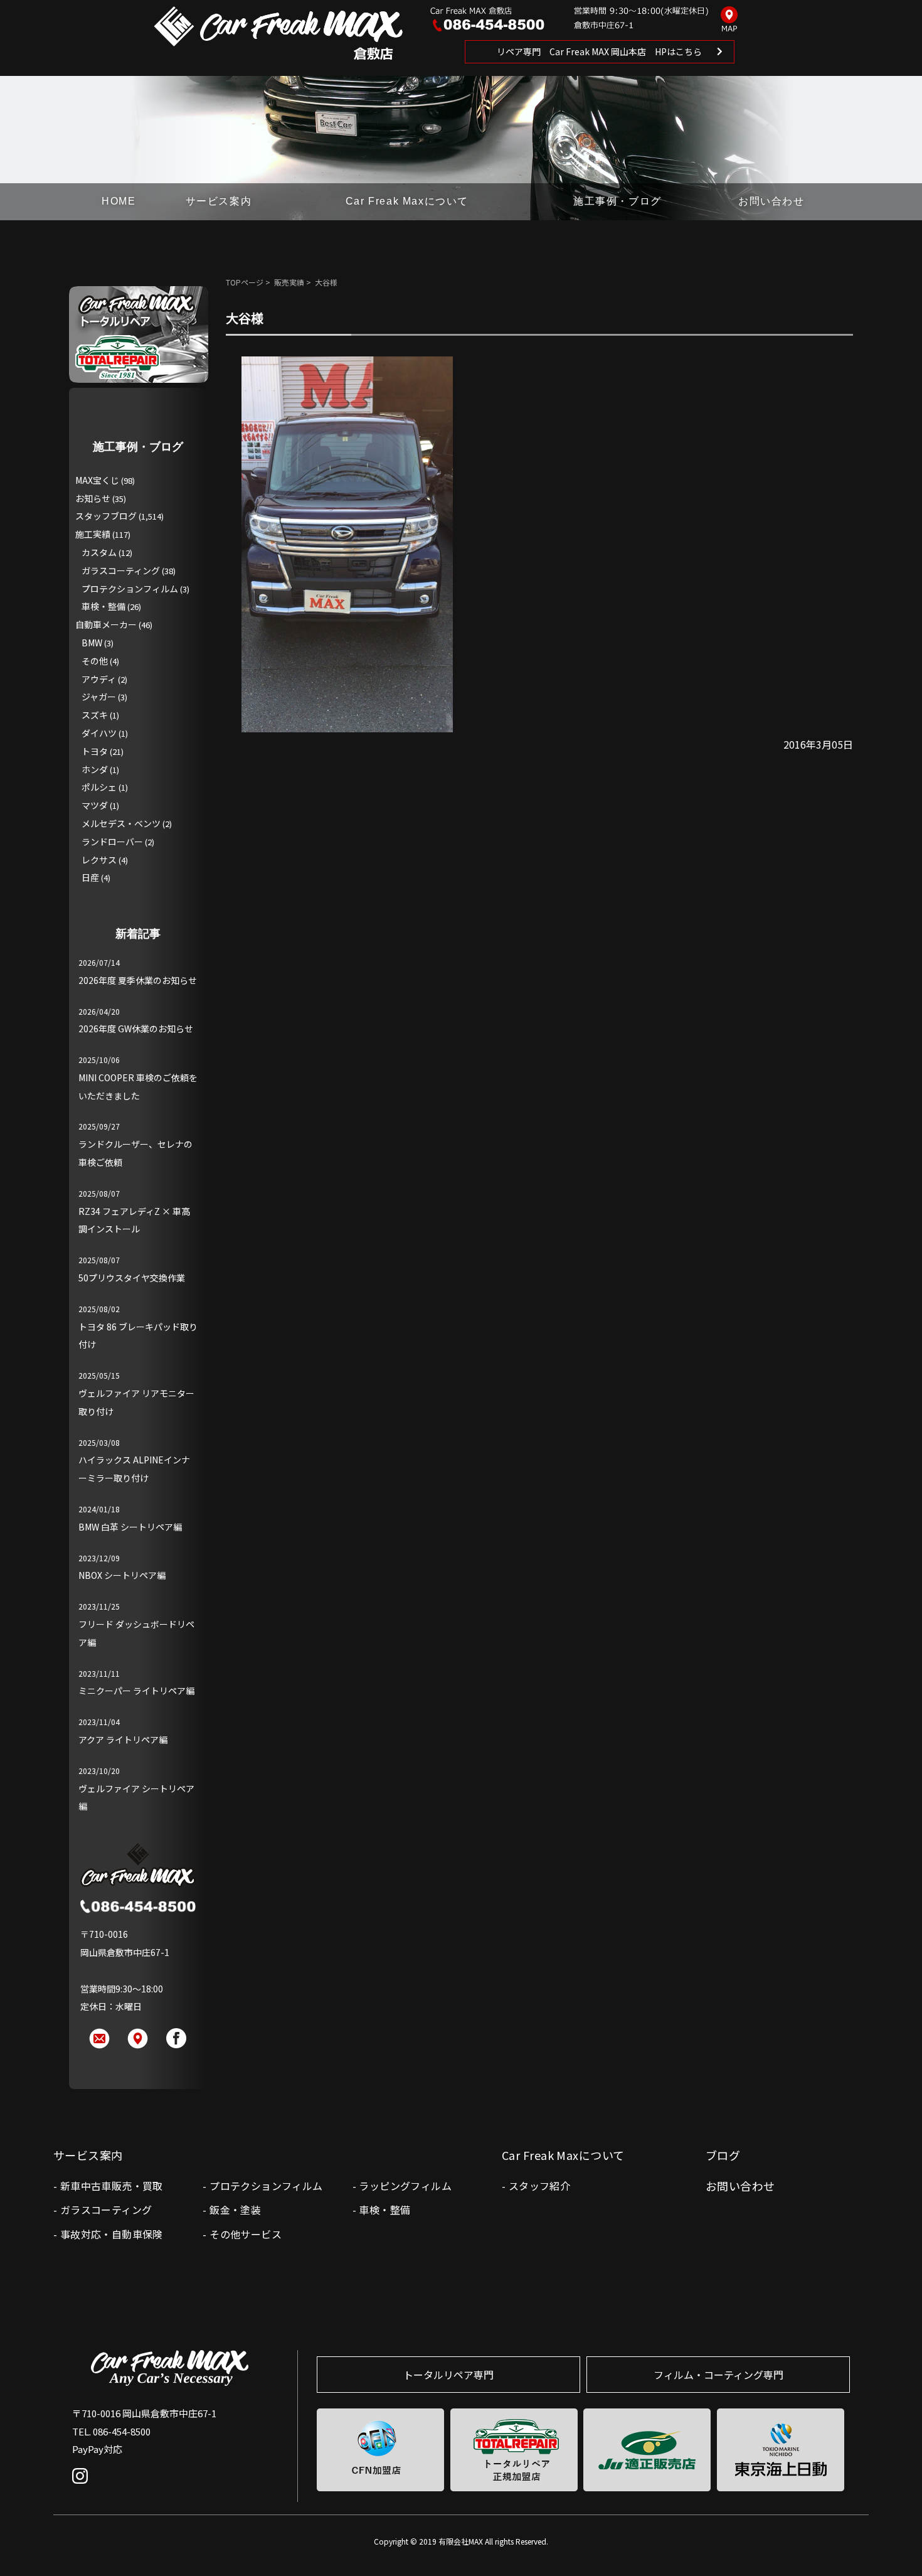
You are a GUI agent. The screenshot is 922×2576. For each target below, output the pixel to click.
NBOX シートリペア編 (122, 1575)
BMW (92, 643)
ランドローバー (112, 842)
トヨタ (95, 751)
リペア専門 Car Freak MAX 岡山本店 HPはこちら (599, 51)
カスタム (99, 552)
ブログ (723, 2155)
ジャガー (99, 697)
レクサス (99, 860)
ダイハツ (99, 733)
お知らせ (93, 498)
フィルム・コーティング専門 (718, 2375)
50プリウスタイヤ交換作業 (132, 1278)
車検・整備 (103, 606)
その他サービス (246, 2234)
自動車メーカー (106, 624)
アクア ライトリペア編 (123, 1740)
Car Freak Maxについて (407, 201)
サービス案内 (219, 201)
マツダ (95, 805)
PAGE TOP (892, 2541)
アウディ (99, 679)
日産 (90, 877)
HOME (119, 201)
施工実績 (93, 534)
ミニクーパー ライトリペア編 (136, 1691)
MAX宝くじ (97, 480)
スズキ (95, 715)
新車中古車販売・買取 (112, 2186)
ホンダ (95, 769)
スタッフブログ (106, 516)
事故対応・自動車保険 (112, 2234)
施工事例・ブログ (617, 201)
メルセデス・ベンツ (121, 823)
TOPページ (245, 282)
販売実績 (289, 282)
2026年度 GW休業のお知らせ (136, 1029)
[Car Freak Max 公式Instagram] (83, 2485)
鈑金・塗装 (235, 2210)
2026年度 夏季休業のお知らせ (138, 980)
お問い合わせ (771, 201)
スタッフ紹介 (539, 2186)
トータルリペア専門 (448, 2375)
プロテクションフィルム (130, 589)
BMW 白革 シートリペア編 (130, 1527)
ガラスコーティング (121, 570)
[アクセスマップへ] (729, 20)
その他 (95, 661)
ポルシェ (99, 787)
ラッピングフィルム (405, 2186)
